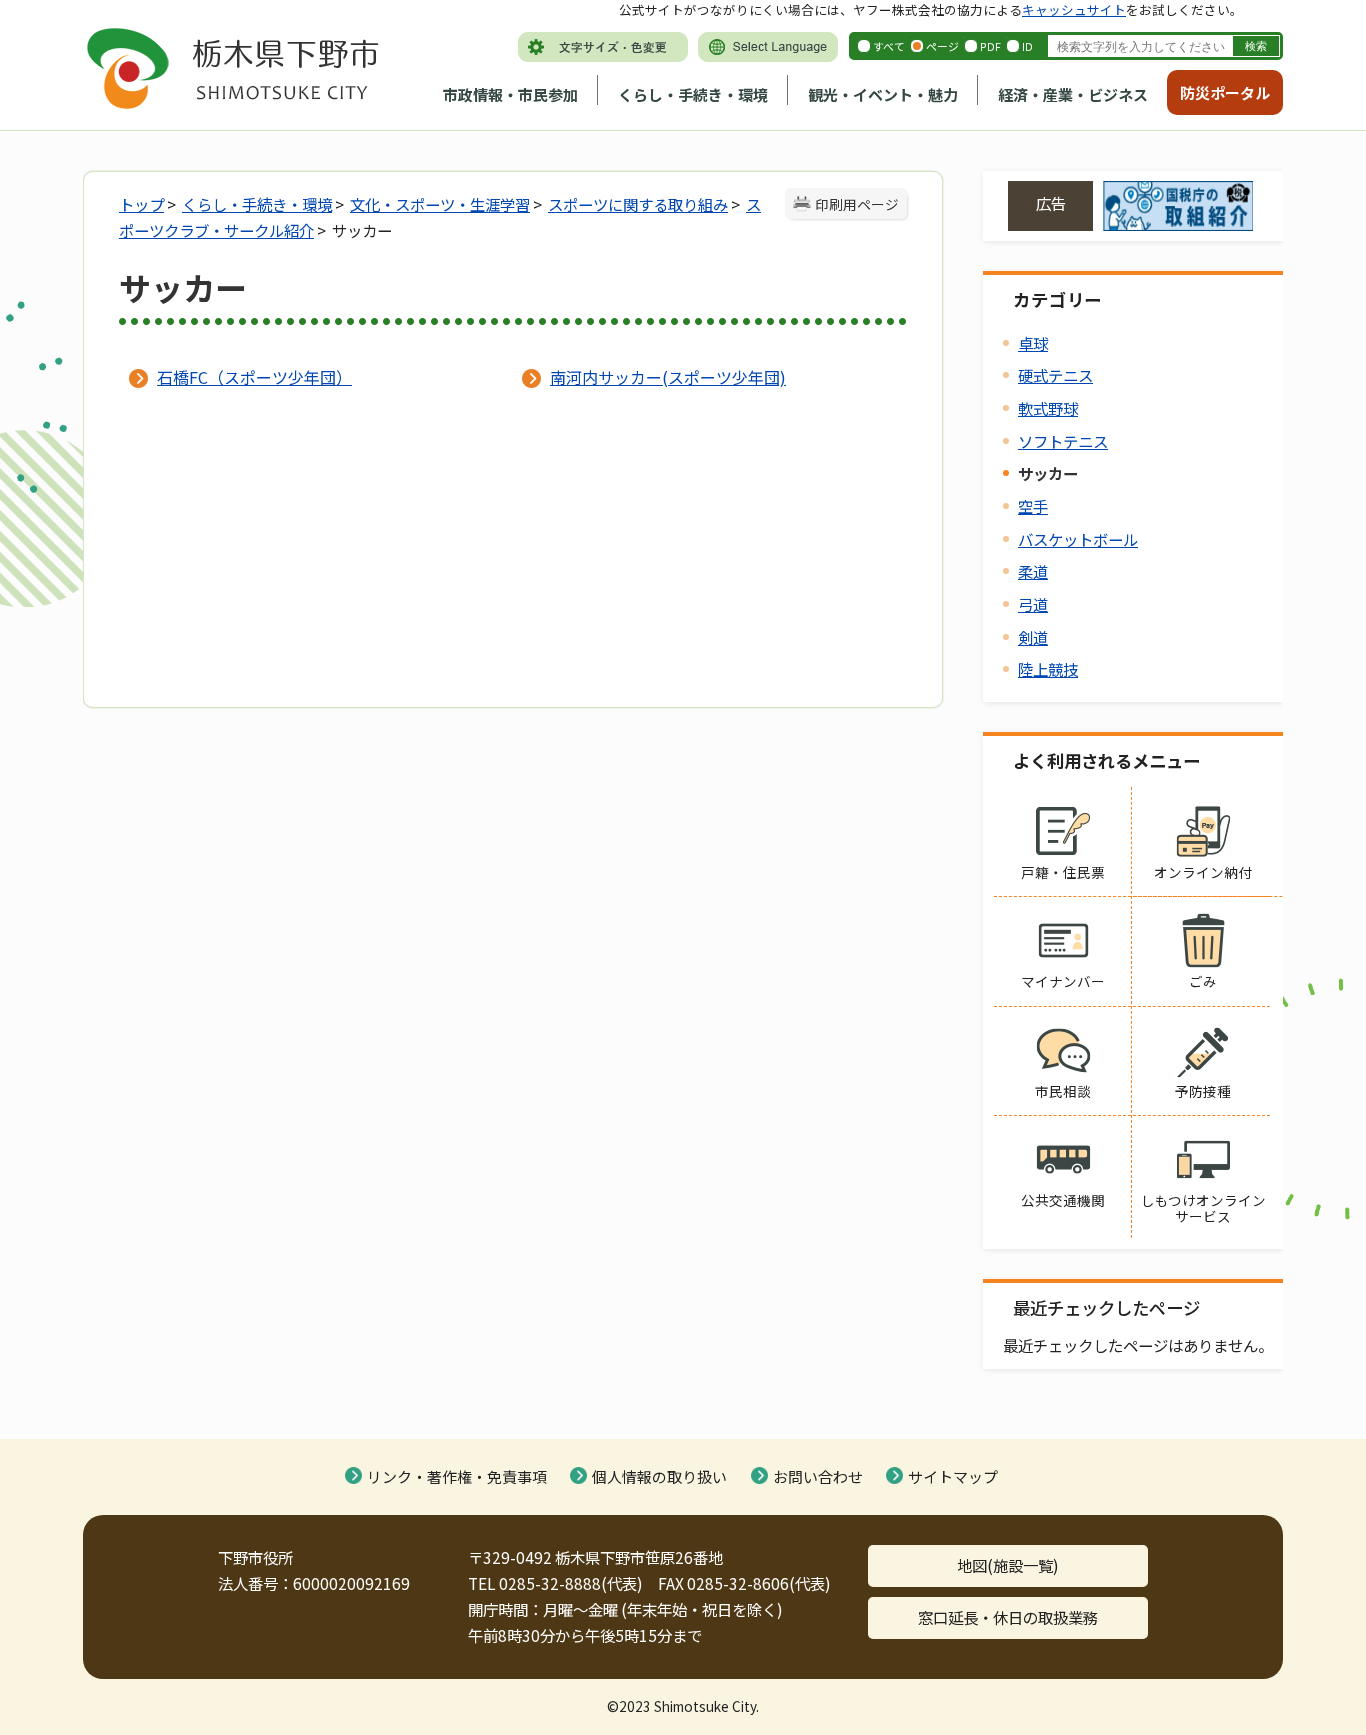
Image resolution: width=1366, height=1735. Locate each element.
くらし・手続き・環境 (693, 94)
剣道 (1033, 637)
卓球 (1033, 343)
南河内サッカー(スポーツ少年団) (668, 377)
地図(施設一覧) (1008, 1565)
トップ (141, 204)
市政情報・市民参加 (510, 94)
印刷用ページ (857, 204)
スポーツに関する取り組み (638, 204)
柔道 (1033, 571)
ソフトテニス (1063, 441)
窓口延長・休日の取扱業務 (1008, 1617)
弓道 (1033, 604)
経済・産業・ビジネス (1073, 94)
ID (1027, 46)
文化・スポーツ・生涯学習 (440, 204)
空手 (1033, 506)
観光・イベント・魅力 (883, 94)
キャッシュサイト (1074, 9)
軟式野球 (1048, 408)
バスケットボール (1078, 539)
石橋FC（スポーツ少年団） (254, 377)
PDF (990, 46)
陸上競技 (1048, 669)
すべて (889, 46)
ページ (942, 46)
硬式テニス (1055, 375)
